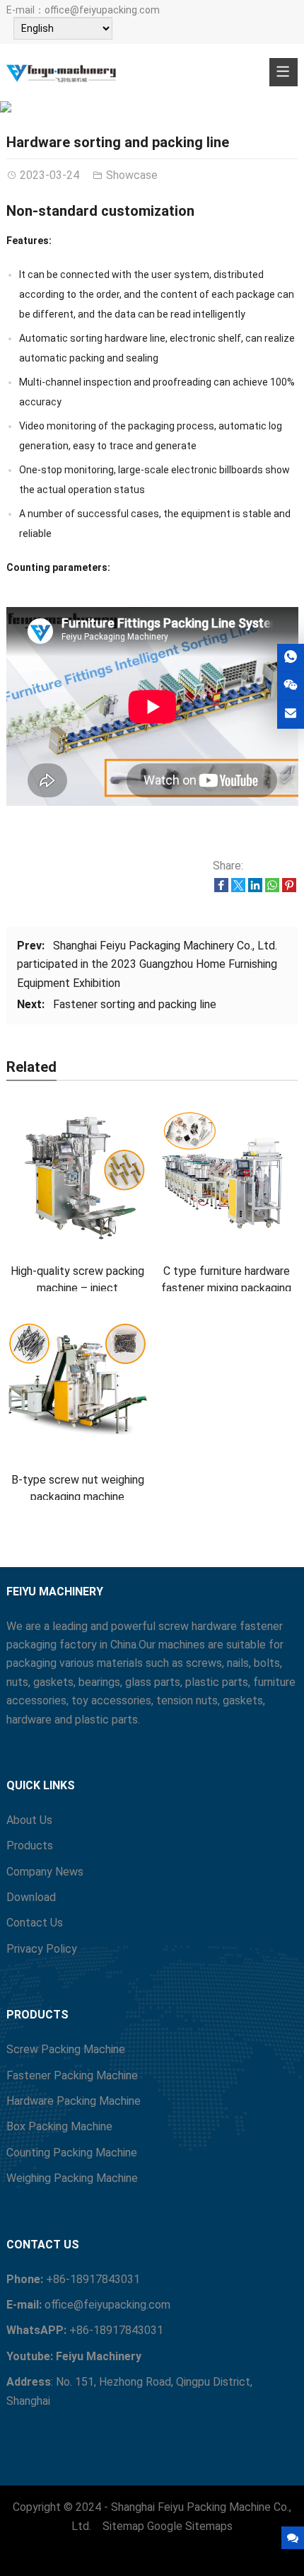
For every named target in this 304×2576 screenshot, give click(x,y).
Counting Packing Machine (72, 2153)
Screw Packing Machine (66, 2049)
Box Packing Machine (59, 2126)
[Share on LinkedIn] (255, 888)
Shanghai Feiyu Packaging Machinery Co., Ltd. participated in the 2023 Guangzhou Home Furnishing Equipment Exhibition (147, 964)
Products (30, 1846)
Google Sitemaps (190, 2526)
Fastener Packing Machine (72, 2075)
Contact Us (35, 1923)
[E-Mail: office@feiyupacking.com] (291, 714)
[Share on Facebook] (221, 888)
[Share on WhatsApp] (272, 888)
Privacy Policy (42, 1949)
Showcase (152, 103)
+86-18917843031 (93, 2279)
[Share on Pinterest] (289, 888)
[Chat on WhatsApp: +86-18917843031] (291, 658)
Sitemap (123, 2526)
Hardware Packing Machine (74, 2101)
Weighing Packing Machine (72, 2178)
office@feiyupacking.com (102, 10)
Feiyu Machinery (99, 2356)
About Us (29, 1820)
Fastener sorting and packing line (135, 1004)
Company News (45, 1872)
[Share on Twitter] (238, 888)
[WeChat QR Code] (291, 686)
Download (31, 1897)
